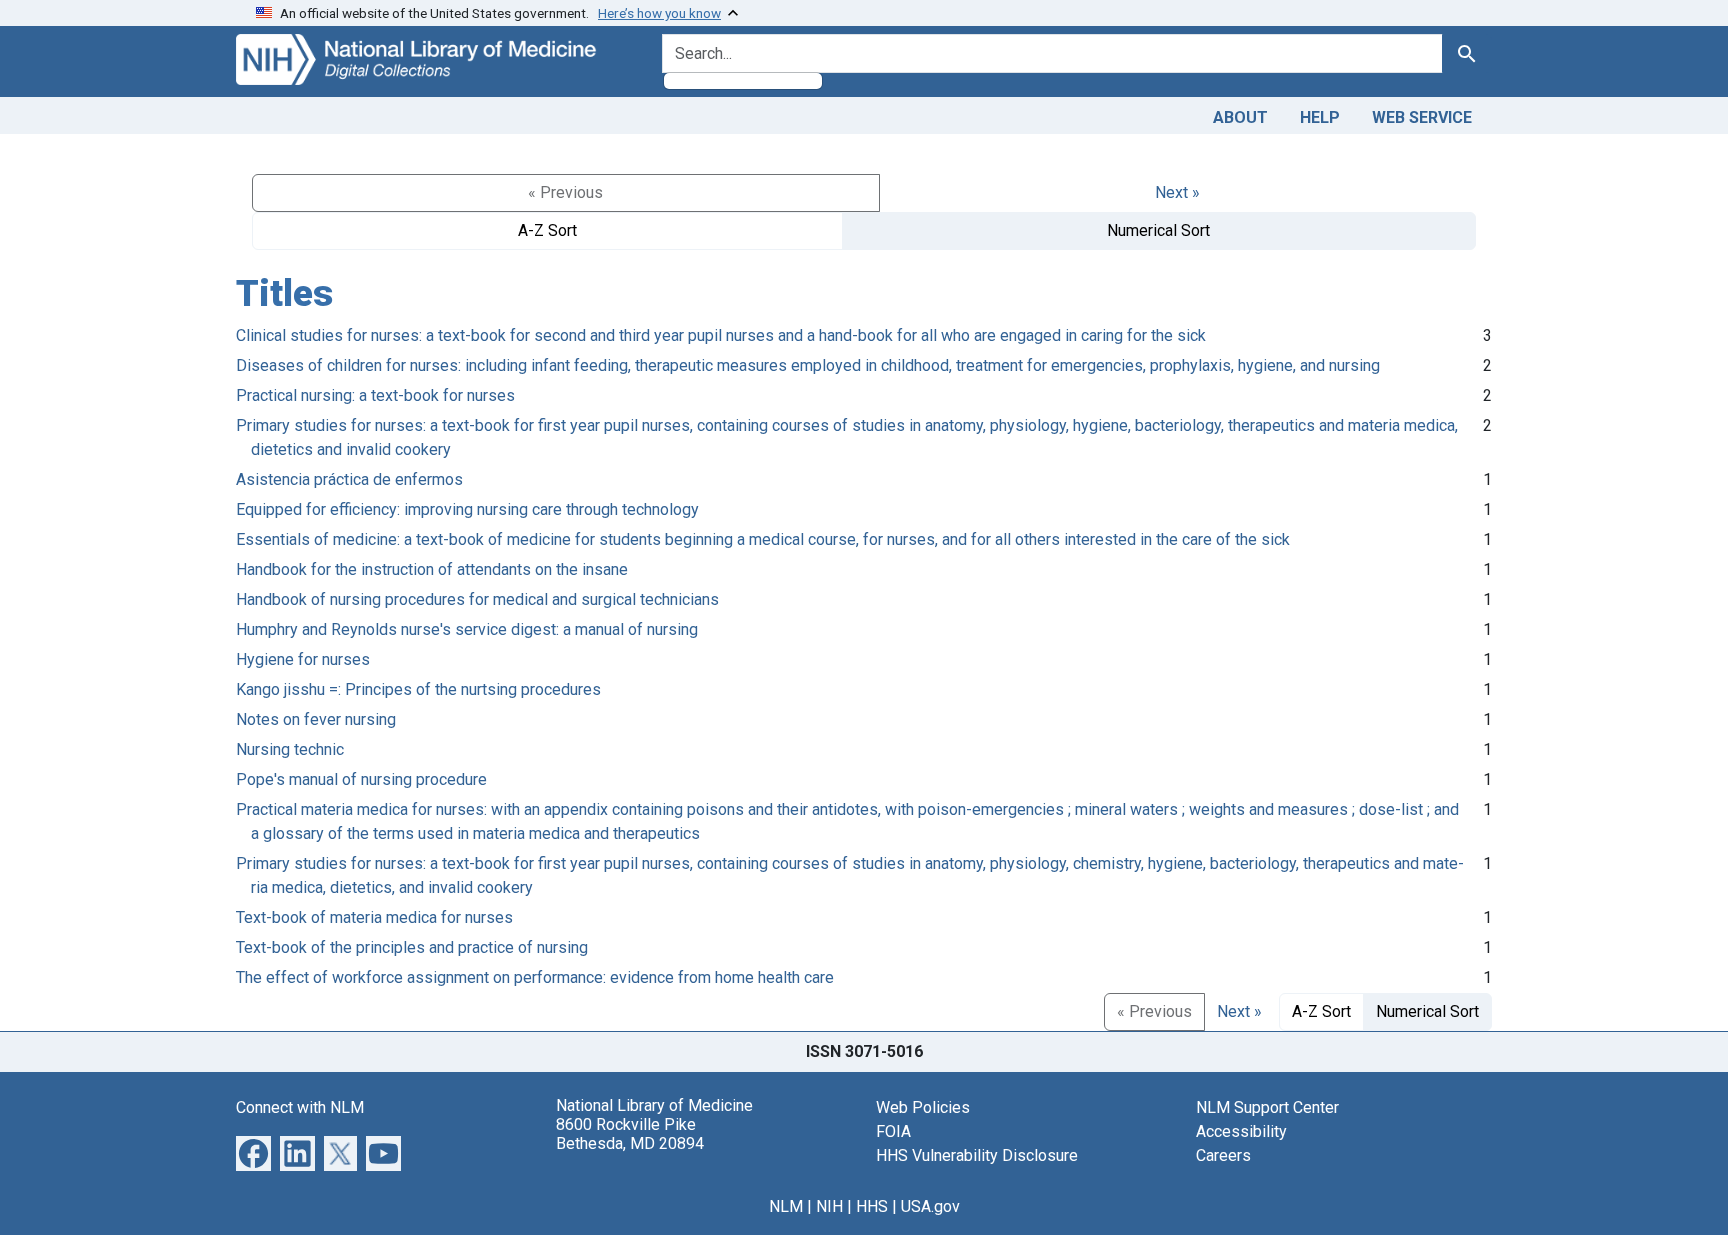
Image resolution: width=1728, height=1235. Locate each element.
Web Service (1422, 117)
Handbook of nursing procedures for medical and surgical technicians (477, 599)
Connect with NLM (300, 1107)
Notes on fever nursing (316, 719)
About (1240, 117)
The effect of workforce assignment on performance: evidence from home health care (535, 977)
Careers (1223, 1155)
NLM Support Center (1267, 1107)
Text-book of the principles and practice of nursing (412, 947)
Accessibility (1241, 1131)
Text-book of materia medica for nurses (374, 917)
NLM (786, 1206)
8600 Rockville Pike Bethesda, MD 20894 (630, 1134)
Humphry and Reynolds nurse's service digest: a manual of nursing (467, 629)
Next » (1177, 192)
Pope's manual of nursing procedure (361, 779)
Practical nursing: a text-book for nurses (375, 395)
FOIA (893, 1131)
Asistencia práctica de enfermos (349, 479)
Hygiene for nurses (303, 659)
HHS (872, 1206)
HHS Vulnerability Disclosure (977, 1155)
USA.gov (930, 1206)
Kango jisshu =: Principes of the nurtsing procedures (418, 689)
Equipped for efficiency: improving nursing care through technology (467, 509)
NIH (829, 1206)
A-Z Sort (547, 230)
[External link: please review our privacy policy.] (253, 1151)
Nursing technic (290, 749)
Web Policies (923, 1107)
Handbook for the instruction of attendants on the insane (432, 569)
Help (1320, 117)
